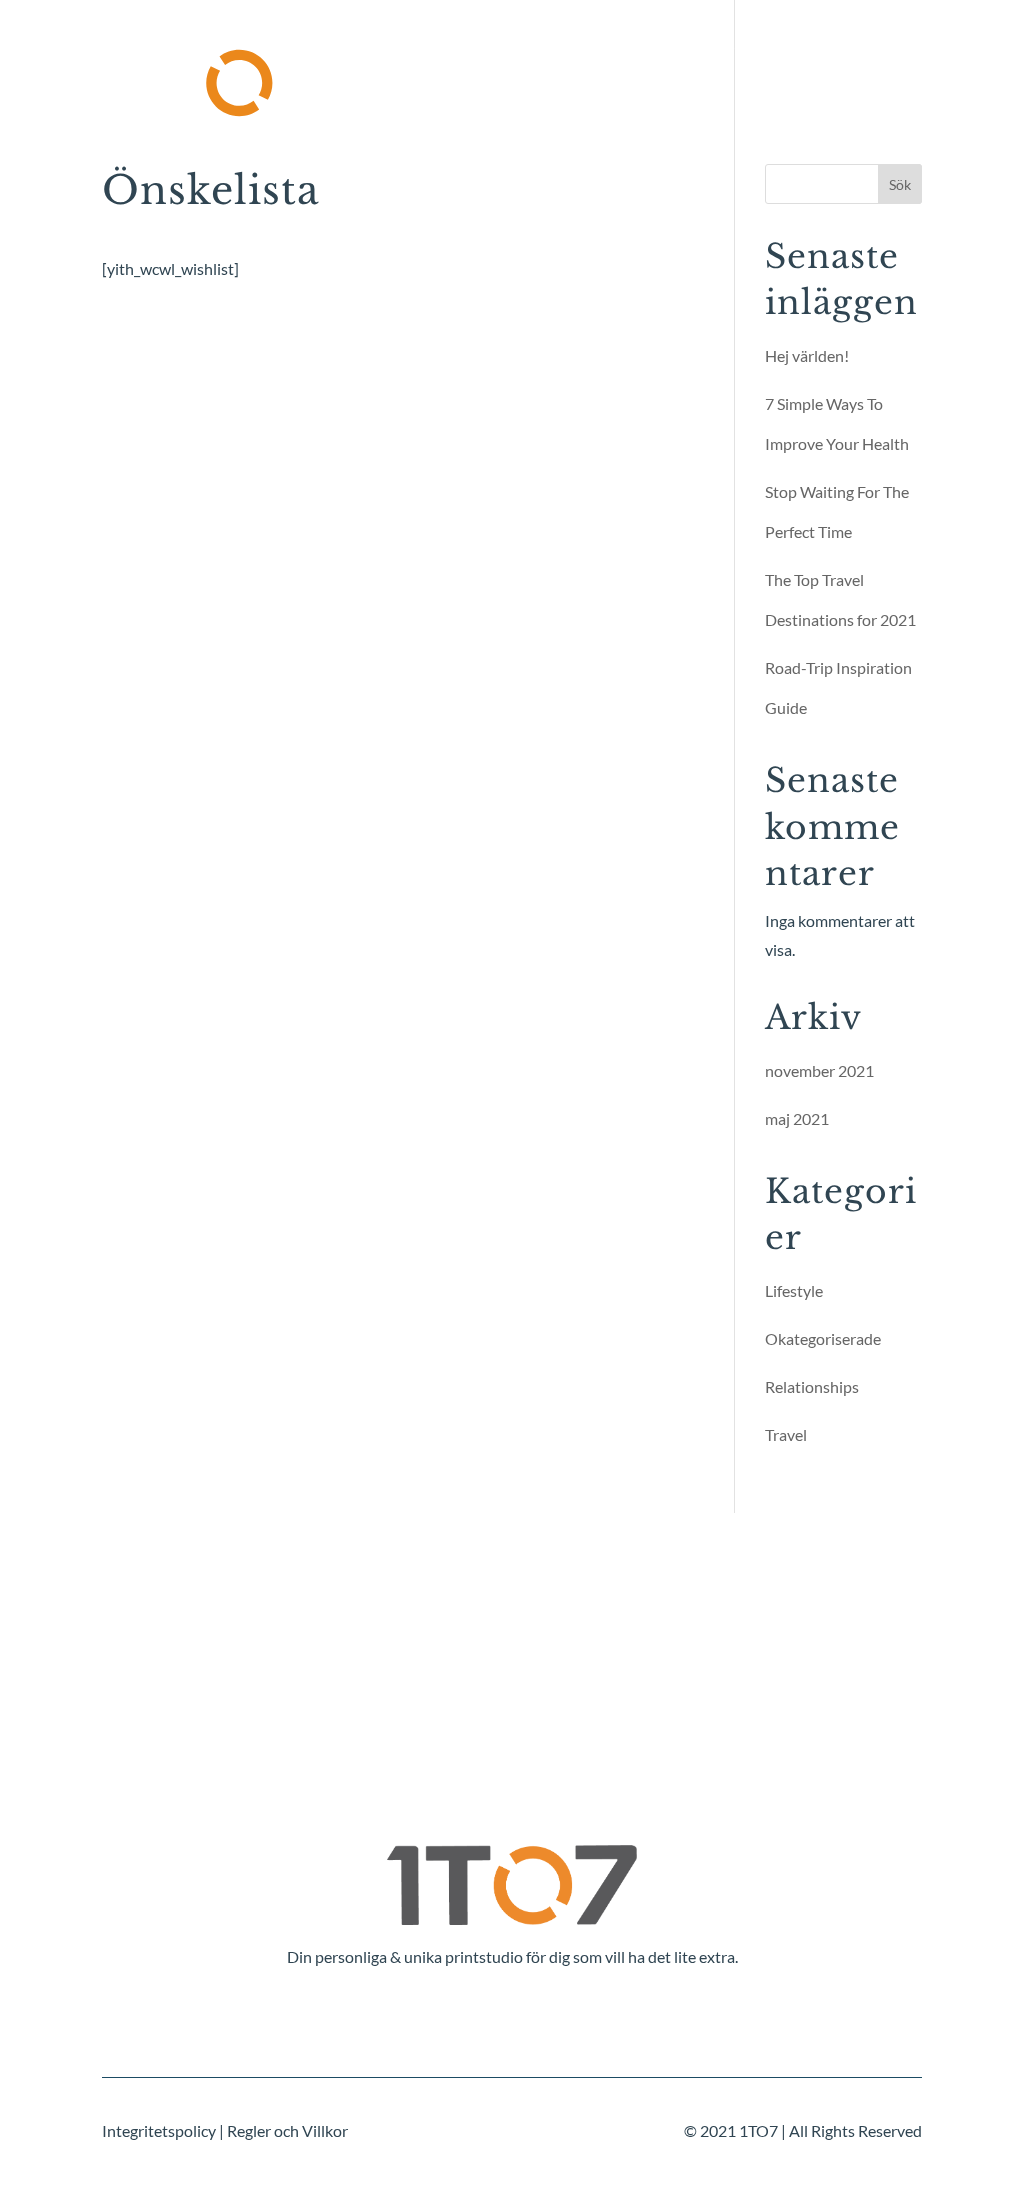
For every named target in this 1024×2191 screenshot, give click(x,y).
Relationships (812, 1386)
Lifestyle (794, 1290)
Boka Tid (715, 53)
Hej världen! (807, 355)
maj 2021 (797, 1118)
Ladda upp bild (589, 53)
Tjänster (443, 53)
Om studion (826, 53)
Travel (786, 1434)
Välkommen (330, 53)
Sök (900, 184)
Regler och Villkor (287, 2130)
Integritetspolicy (159, 2130)
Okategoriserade (823, 1338)
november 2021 (819, 1070)
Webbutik (320, 113)
